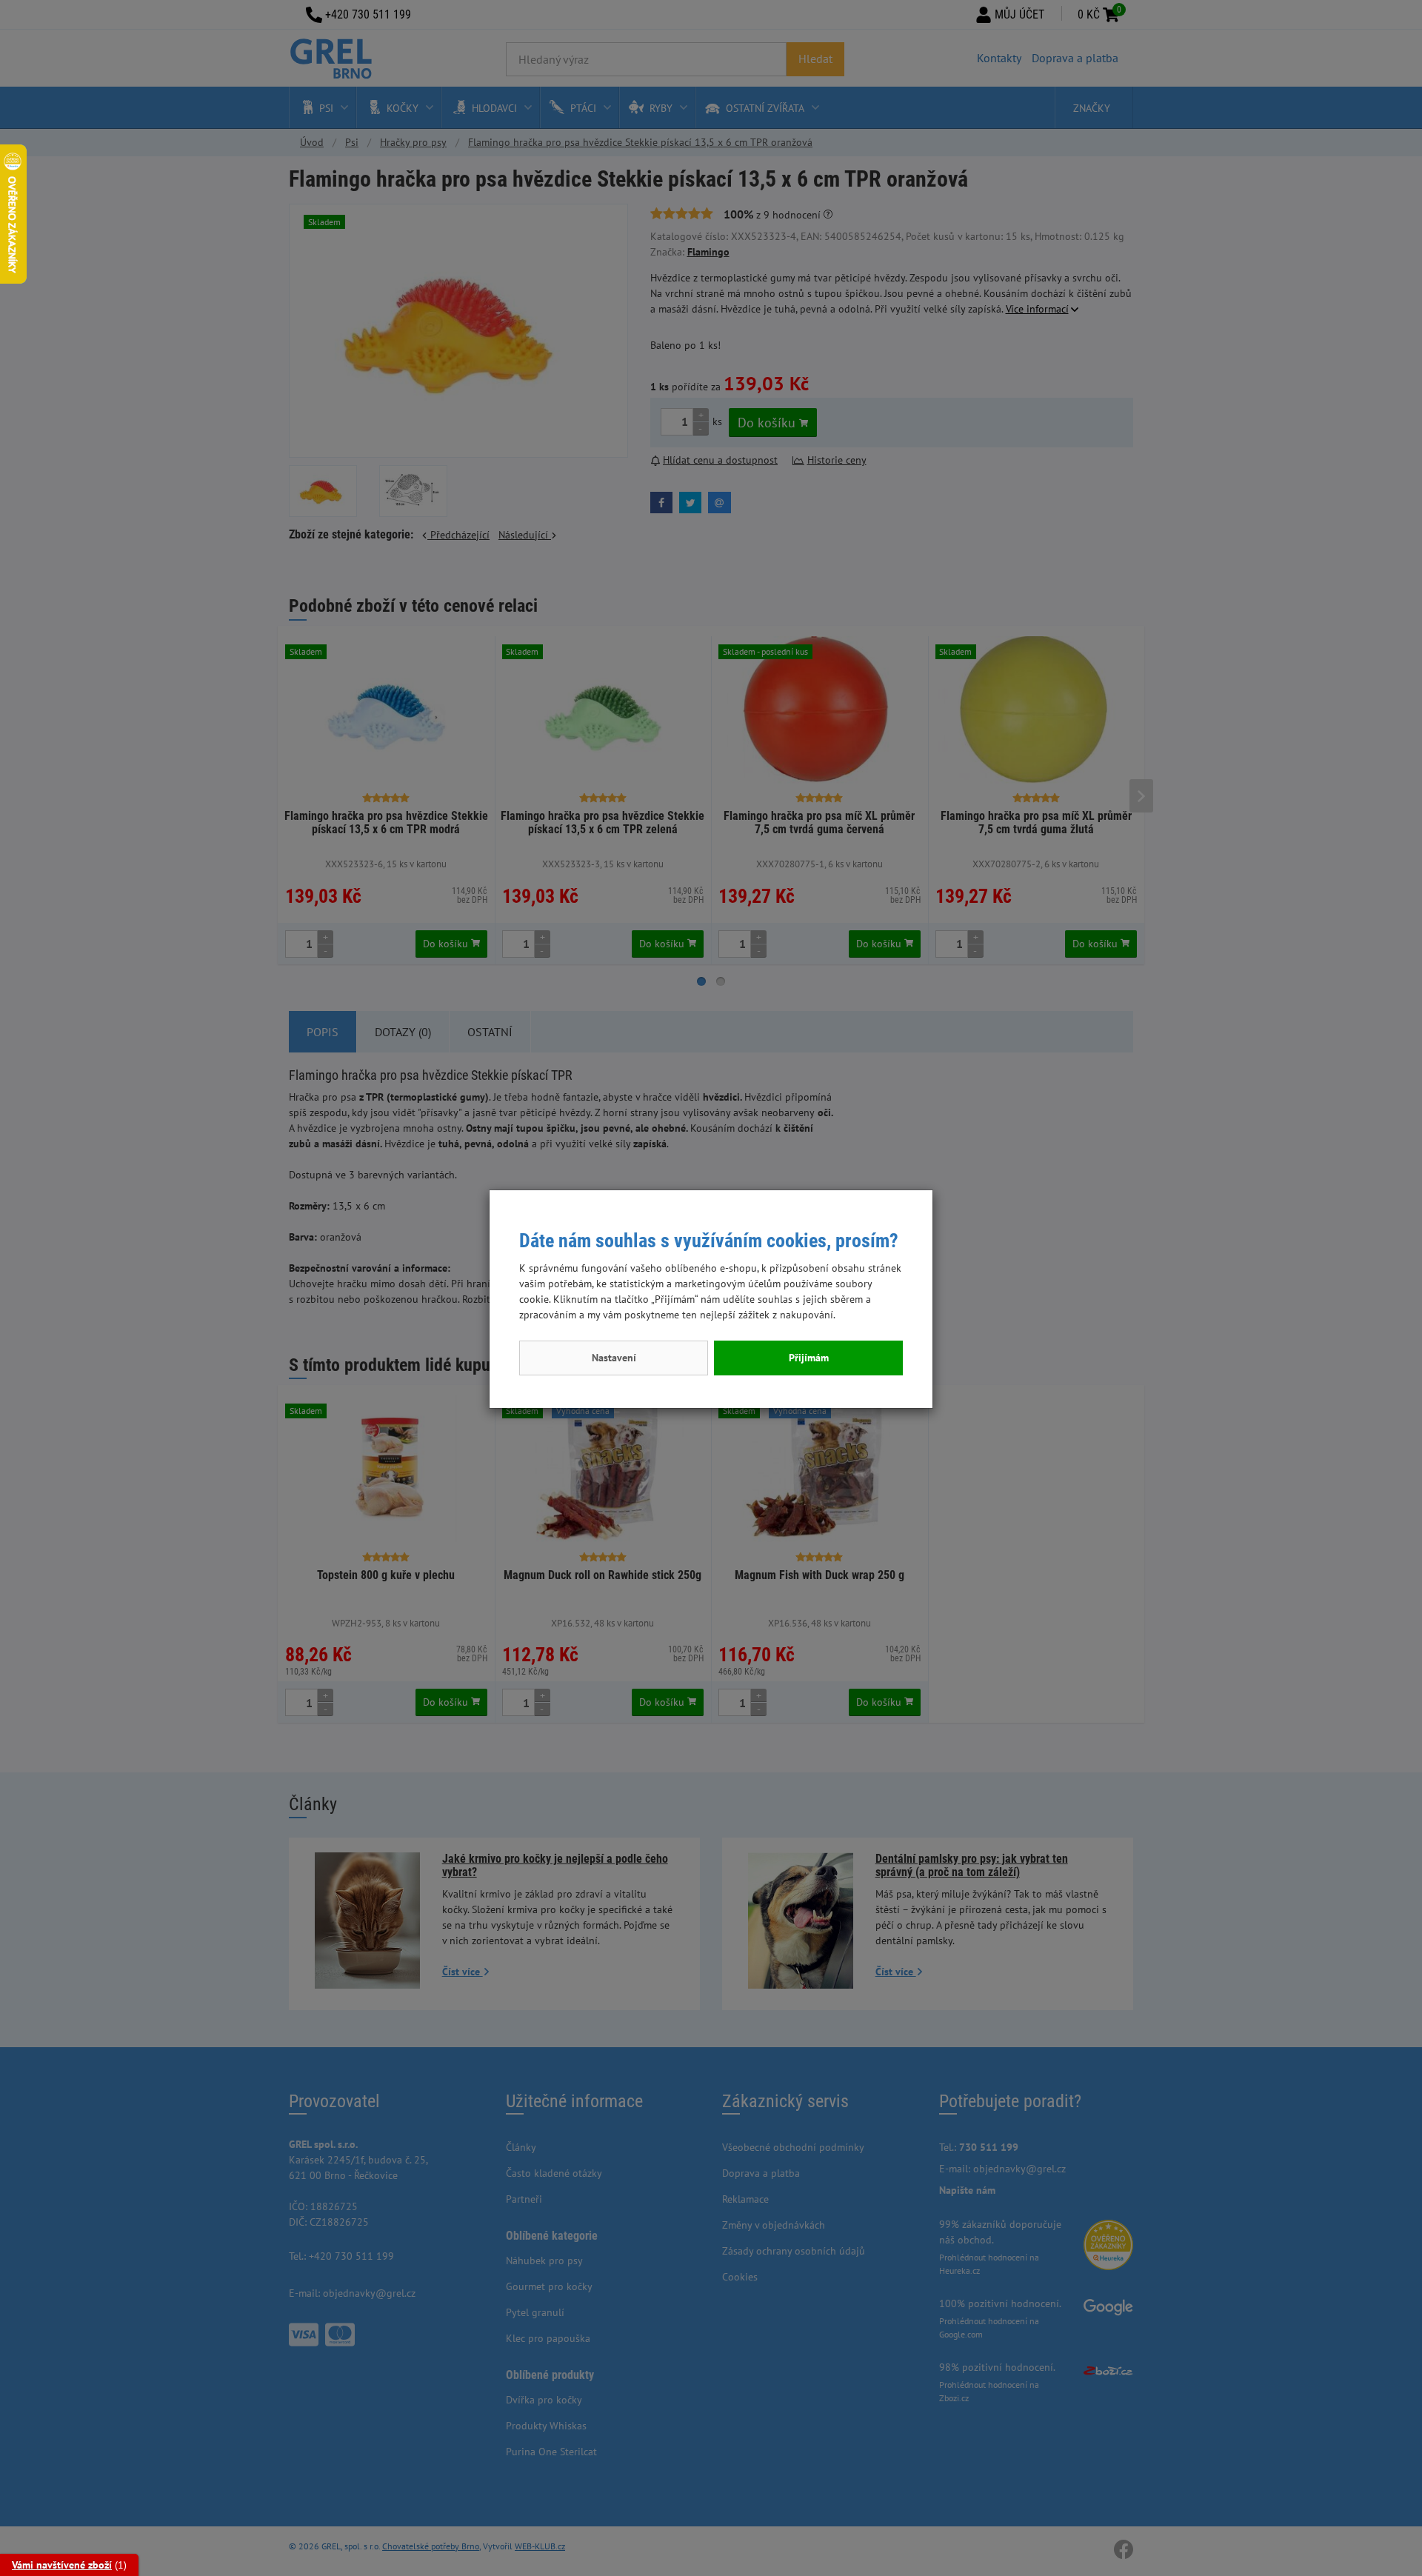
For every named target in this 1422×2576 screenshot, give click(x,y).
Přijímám (809, 1358)
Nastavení (614, 1358)
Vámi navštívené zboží (62, 2565)
